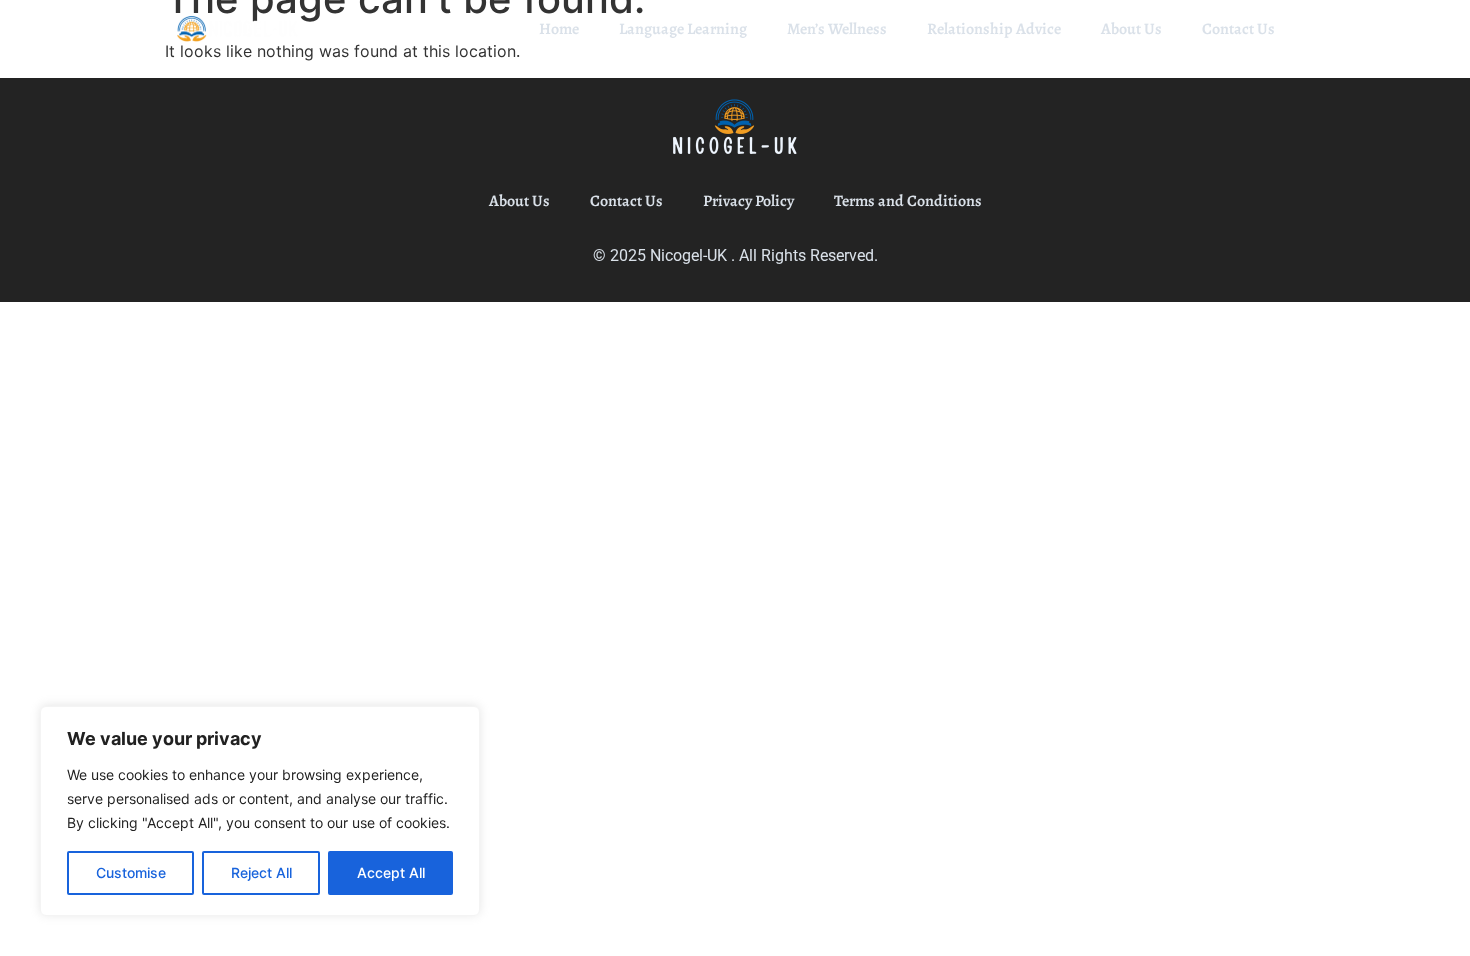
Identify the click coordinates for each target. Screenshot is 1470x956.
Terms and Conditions (908, 201)
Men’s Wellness (837, 29)
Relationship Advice (994, 29)
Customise (131, 872)
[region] (260, 811)
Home (559, 29)
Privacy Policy (748, 201)
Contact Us (1238, 29)
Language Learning (683, 29)
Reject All (261, 872)
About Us (1131, 29)
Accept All (391, 872)
